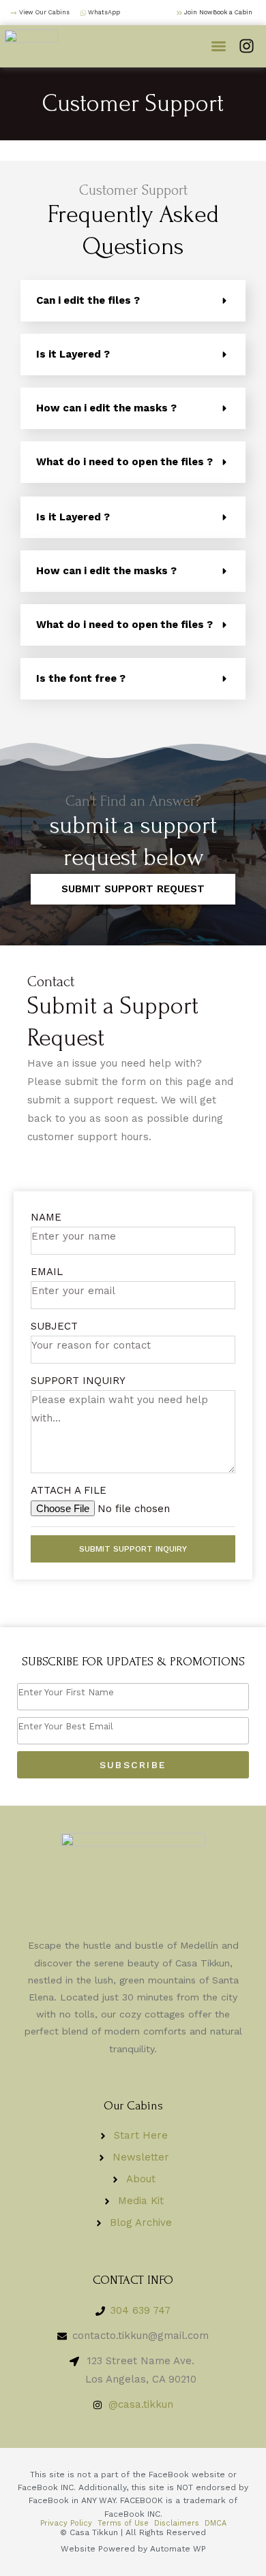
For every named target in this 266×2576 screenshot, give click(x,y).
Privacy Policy (66, 2523)
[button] (219, 47)
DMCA (216, 2523)
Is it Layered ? (73, 354)
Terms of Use (123, 2523)
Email (47, 1272)
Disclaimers (177, 2523)
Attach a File (69, 1490)
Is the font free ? (81, 678)
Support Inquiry (78, 1381)
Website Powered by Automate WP (133, 2549)
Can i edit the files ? (88, 300)
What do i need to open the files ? (124, 462)
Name (46, 1217)
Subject (54, 1326)
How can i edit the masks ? (106, 408)
